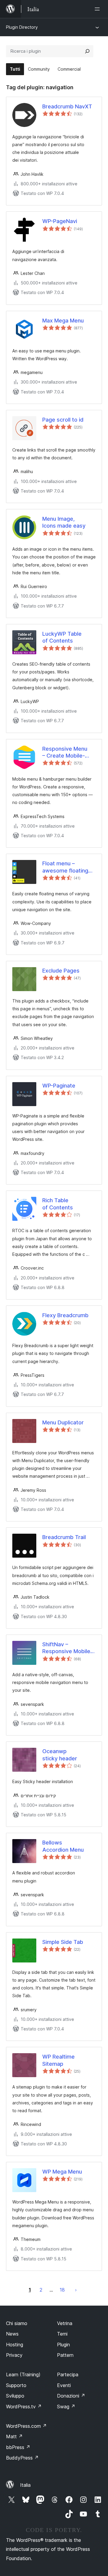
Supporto (16, 2385)
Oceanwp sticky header (60, 1755)
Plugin (63, 2345)
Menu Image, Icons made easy (64, 522)
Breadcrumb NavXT (67, 106)
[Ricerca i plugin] (87, 51)
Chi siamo (17, 2323)
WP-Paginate (59, 1086)
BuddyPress (22, 2458)
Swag (66, 2407)
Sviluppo (15, 2396)
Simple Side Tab (63, 1942)
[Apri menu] (98, 9)
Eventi (64, 2385)
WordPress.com (26, 2426)
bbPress (18, 2447)
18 (62, 2290)
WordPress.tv (24, 2407)
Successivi (76, 2290)
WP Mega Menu (62, 2172)
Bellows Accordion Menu (63, 1846)
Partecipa (68, 2374)
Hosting (15, 2345)
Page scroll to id (63, 420)
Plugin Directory (22, 27)
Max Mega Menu (63, 321)
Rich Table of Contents (58, 1204)
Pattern (65, 2355)
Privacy (14, 2355)
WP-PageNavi (60, 221)
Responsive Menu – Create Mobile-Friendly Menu (65, 752)
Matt (14, 2436)
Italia (25, 2485)
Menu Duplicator (63, 1422)
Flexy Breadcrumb (65, 1315)
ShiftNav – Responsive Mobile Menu (66, 1648)
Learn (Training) (23, 2374)
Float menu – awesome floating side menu (65, 867)
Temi (62, 2334)
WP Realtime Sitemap (58, 2060)
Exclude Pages (61, 971)
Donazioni (71, 2396)
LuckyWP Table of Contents (62, 637)
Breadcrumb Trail (64, 1537)
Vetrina (65, 2323)
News (12, 2334)
